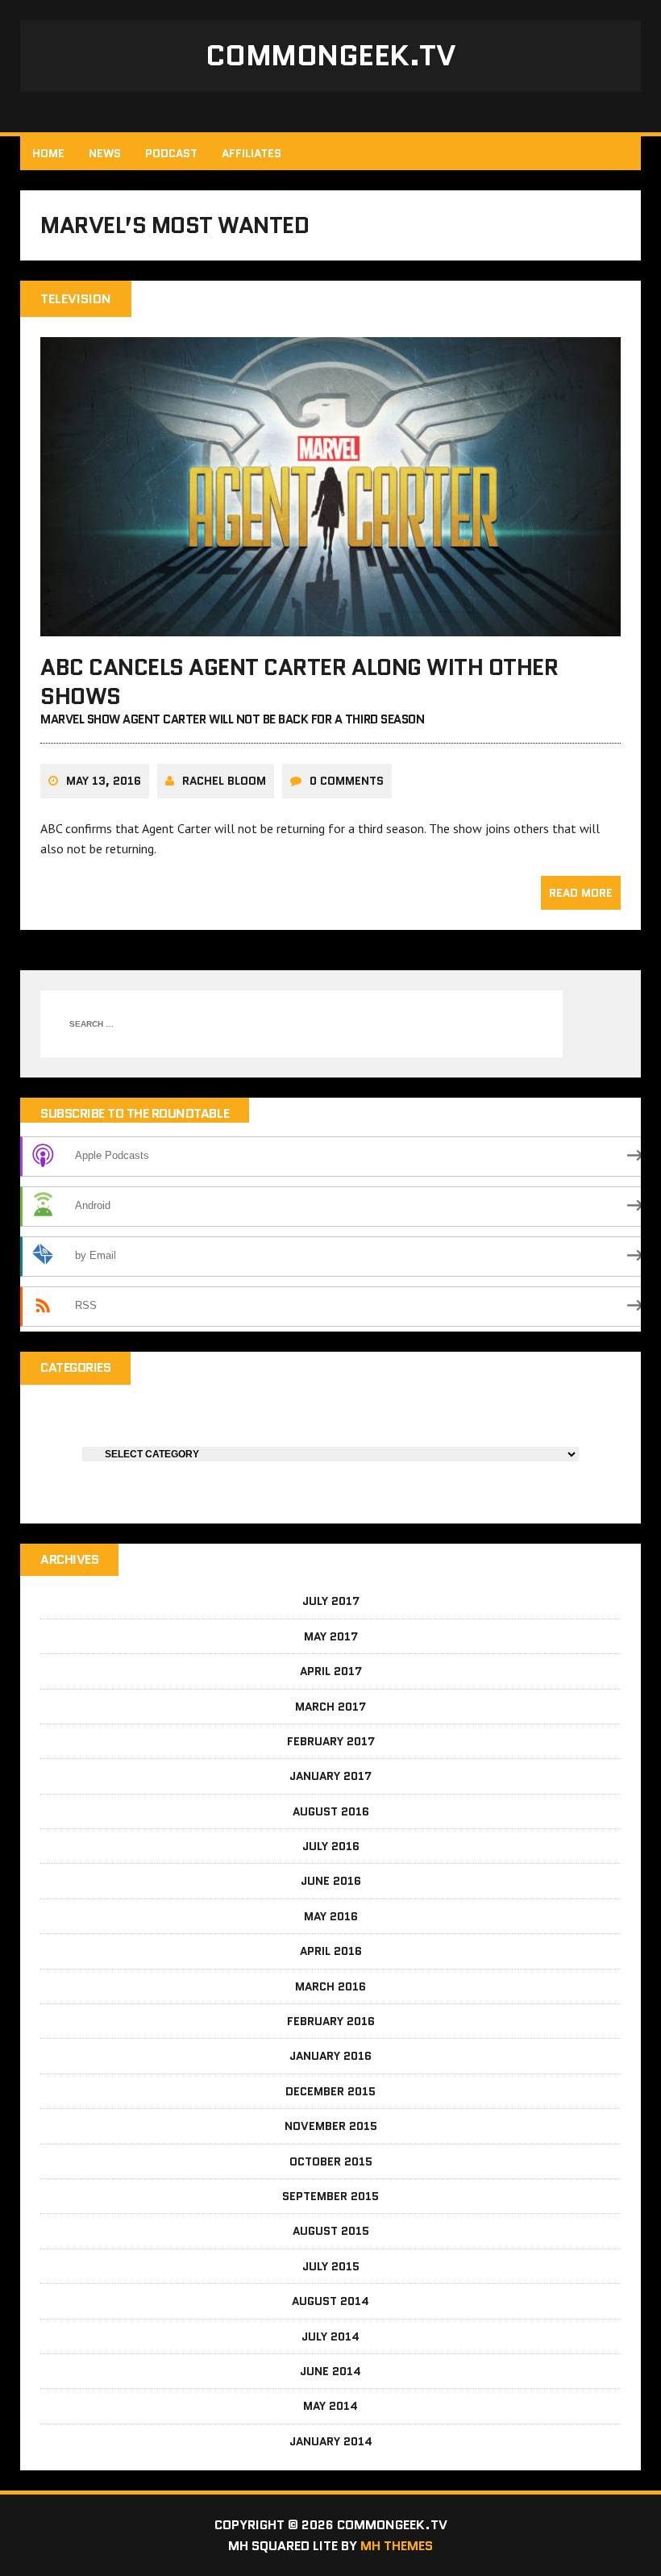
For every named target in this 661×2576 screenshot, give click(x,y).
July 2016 (331, 1846)
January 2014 (331, 2441)
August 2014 (330, 2301)
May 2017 (331, 1636)
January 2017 (330, 1776)
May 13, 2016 (104, 781)
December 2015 (330, 2091)
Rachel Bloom (224, 781)
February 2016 (331, 2021)
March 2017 (330, 1707)
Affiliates (252, 153)
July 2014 (330, 2336)
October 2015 (331, 2161)
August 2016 (331, 1811)
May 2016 (331, 1916)
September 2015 (330, 2196)
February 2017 (331, 1741)
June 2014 (330, 2371)
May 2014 (330, 2406)
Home (48, 153)
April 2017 (331, 1671)
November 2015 (331, 2126)
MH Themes (397, 2546)
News (105, 153)
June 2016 (331, 1881)
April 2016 (331, 1951)
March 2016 (330, 1986)
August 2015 (331, 2231)
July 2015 (331, 2266)
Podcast (171, 153)
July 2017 (331, 1601)
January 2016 (330, 2056)
